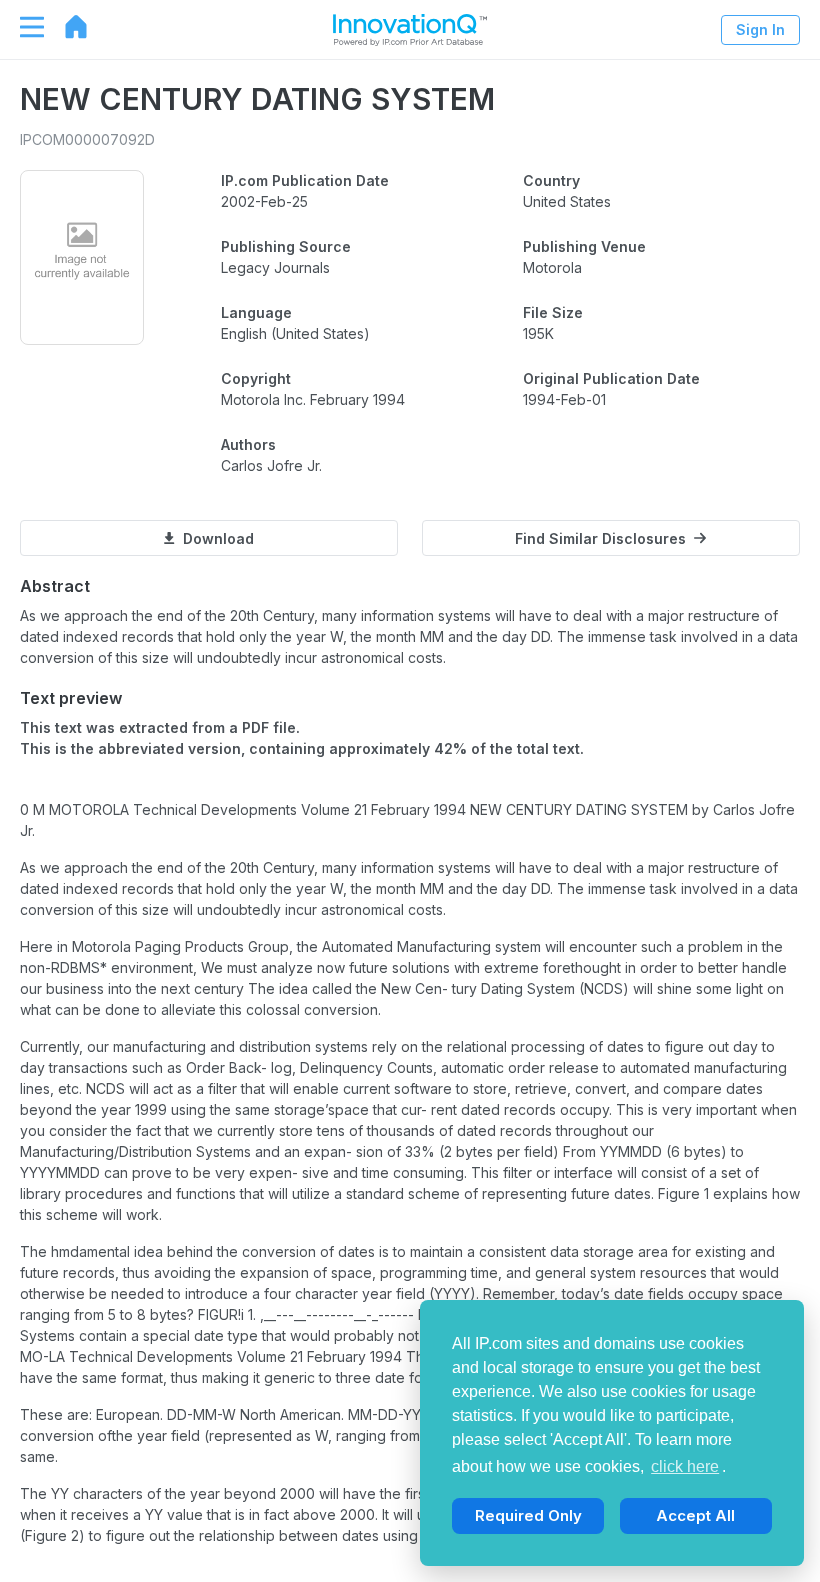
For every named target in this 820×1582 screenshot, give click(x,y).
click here (685, 1466)
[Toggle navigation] (22, 27)
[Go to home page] (66, 27)
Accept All (695, 1515)
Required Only (528, 1515)
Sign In (760, 29)
